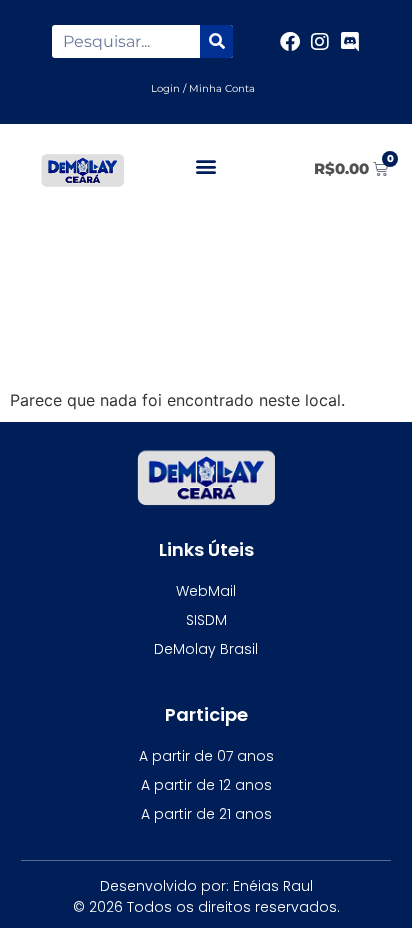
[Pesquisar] (216, 41)
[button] (206, 165)
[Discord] (350, 42)
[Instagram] (320, 42)
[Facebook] (290, 42)
